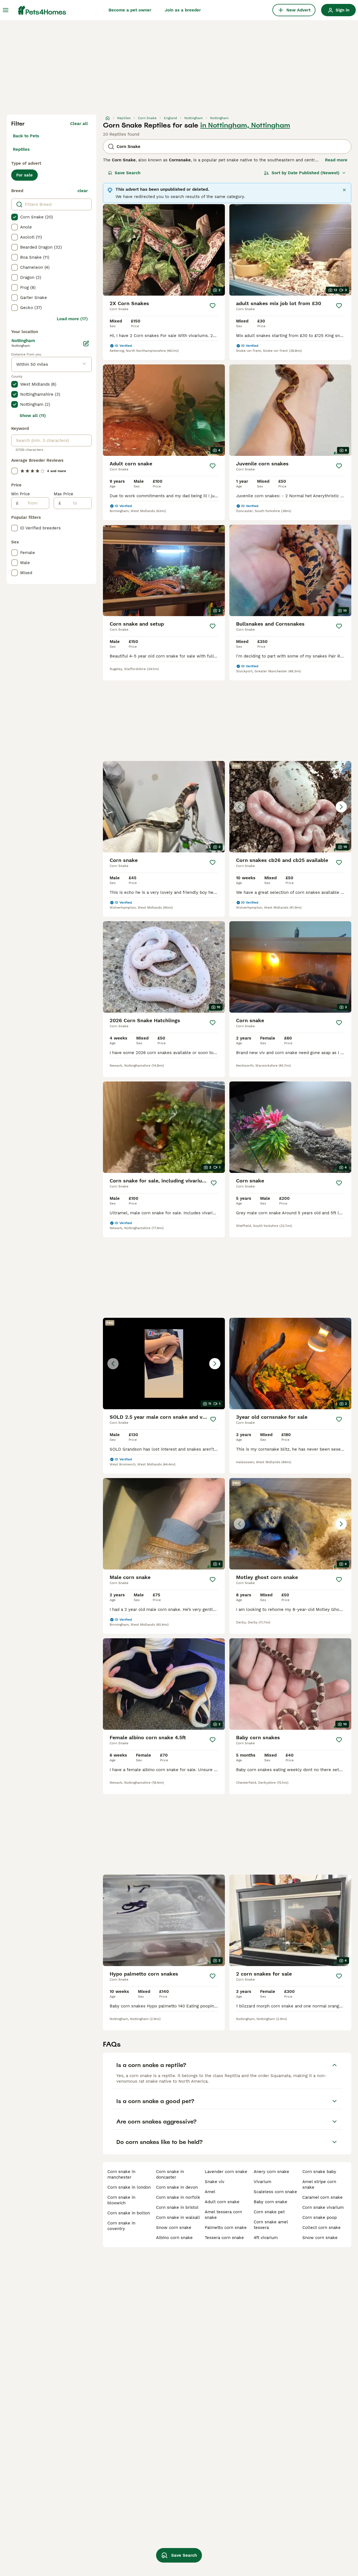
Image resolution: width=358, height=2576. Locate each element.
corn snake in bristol (177, 2207)
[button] (290, 807)
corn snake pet (269, 2212)
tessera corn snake (224, 2238)
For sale (24, 175)
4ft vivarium (266, 2238)
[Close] (344, 190)
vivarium (262, 2182)
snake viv (215, 2182)
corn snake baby (319, 2172)
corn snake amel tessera (271, 2225)
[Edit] (86, 343)
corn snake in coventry (121, 2226)
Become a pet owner (130, 10)
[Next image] (341, 807)
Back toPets (26, 136)
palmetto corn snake (226, 2228)
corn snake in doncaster (170, 2174)
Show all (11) (33, 416)
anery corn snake (271, 2172)
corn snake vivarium (323, 2207)
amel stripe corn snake (319, 2184)
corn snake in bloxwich (121, 2200)
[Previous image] (239, 807)
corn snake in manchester (121, 2174)
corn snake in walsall (178, 2217)
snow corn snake (174, 2228)
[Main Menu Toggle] (6, 10)
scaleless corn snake (275, 2192)
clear (83, 191)
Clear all (79, 124)
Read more (336, 160)
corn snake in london (129, 2187)
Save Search (128, 173)
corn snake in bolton (129, 2213)
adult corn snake (222, 2202)
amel (210, 2192)
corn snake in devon (177, 2187)
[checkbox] (15, 217)
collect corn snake (322, 2228)
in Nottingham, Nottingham (245, 125)
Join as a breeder (183, 10)
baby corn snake (270, 2202)
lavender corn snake (226, 2172)
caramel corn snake (322, 2197)
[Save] (213, 306)
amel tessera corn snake (223, 2215)
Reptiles (21, 149)
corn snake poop (320, 2217)
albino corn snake (174, 2238)
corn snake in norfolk (178, 2197)
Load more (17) (72, 319)
